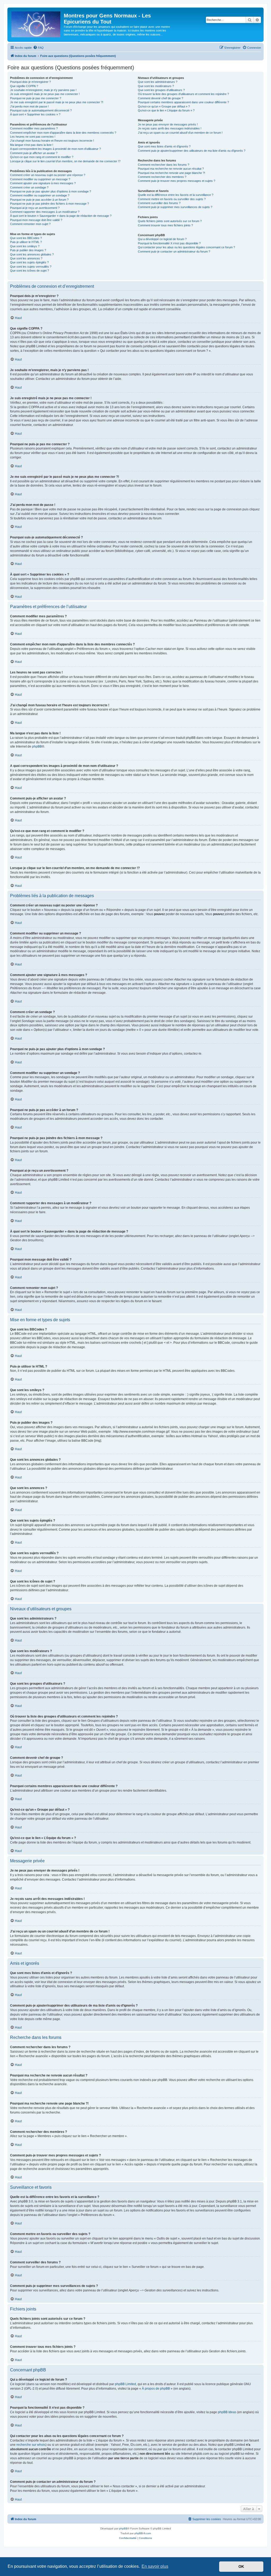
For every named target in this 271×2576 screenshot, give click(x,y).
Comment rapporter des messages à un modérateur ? (45, 212)
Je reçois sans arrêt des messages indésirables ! (170, 128)
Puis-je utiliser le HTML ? (26, 242)
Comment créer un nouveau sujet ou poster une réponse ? (48, 175)
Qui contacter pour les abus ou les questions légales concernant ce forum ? (186, 247)
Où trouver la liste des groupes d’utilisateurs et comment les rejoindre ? (183, 94)
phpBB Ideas (227, 2412)
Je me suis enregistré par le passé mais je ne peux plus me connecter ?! (57, 102)
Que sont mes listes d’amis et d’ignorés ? (164, 146)
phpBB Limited (125, 2384)
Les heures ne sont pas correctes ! (33, 137)
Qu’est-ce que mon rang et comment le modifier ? (42, 157)
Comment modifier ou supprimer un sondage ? (40, 195)
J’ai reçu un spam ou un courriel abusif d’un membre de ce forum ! (180, 133)
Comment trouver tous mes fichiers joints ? (165, 225)
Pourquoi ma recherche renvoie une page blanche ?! (171, 173)
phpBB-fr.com (143, 2533)
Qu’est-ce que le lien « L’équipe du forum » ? (166, 110)
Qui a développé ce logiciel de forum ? (162, 239)
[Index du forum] (36, 23)
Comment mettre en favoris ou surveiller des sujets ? (172, 199)
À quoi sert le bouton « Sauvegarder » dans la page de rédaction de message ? (61, 216)
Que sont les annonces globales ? (32, 254)
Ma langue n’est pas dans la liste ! (32, 145)
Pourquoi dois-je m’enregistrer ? (30, 82)
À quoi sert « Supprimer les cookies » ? (35, 114)
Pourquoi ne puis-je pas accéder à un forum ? (39, 200)
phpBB (37, 747)
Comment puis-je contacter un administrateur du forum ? (174, 251)
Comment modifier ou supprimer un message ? (40, 179)
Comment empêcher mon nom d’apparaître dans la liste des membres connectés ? (63, 133)
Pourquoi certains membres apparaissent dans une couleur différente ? (183, 102)
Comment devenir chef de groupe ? (161, 98)
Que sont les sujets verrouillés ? (31, 267)
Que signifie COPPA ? (24, 86)
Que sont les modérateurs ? (156, 86)
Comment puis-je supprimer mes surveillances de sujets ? (175, 207)
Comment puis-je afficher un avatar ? (34, 153)
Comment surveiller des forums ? (159, 203)
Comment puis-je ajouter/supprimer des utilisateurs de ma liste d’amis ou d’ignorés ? (192, 151)
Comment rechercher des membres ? (162, 177)
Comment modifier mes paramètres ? (34, 128)
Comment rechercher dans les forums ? (164, 165)
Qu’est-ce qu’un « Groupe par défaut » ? (164, 106)
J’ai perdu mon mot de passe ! (29, 106)
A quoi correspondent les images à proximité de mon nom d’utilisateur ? (55, 149)
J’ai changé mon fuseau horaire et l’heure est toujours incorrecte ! (52, 141)
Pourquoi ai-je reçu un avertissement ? (35, 208)
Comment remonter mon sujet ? (30, 224)
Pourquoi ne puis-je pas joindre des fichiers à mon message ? (49, 204)
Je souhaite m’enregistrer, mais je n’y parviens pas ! (43, 90)
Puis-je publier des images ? (28, 250)
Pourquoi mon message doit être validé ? (36, 220)
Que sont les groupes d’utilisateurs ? (161, 90)
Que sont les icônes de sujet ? (30, 271)
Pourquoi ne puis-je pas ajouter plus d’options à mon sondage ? (51, 191)
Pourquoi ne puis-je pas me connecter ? (36, 98)
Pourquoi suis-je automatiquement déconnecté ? (41, 110)
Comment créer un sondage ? (29, 187)
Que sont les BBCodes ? (26, 238)
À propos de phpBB (156, 2389)
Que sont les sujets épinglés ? (29, 262)
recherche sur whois (31, 2445)
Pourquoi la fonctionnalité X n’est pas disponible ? (169, 243)
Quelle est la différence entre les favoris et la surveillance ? (176, 195)
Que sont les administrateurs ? (158, 82)
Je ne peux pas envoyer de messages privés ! (168, 124)
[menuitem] (38, 48)
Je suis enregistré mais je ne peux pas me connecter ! (45, 94)
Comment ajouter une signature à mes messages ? (43, 183)
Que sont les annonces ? (26, 258)
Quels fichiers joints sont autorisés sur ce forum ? (170, 221)
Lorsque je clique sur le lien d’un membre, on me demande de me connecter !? (65, 161)
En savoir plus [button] (155, 2566)
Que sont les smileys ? (25, 246)
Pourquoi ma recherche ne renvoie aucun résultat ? (171, 169)
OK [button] (241, 2566)
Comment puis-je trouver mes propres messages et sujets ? (177, 181)
